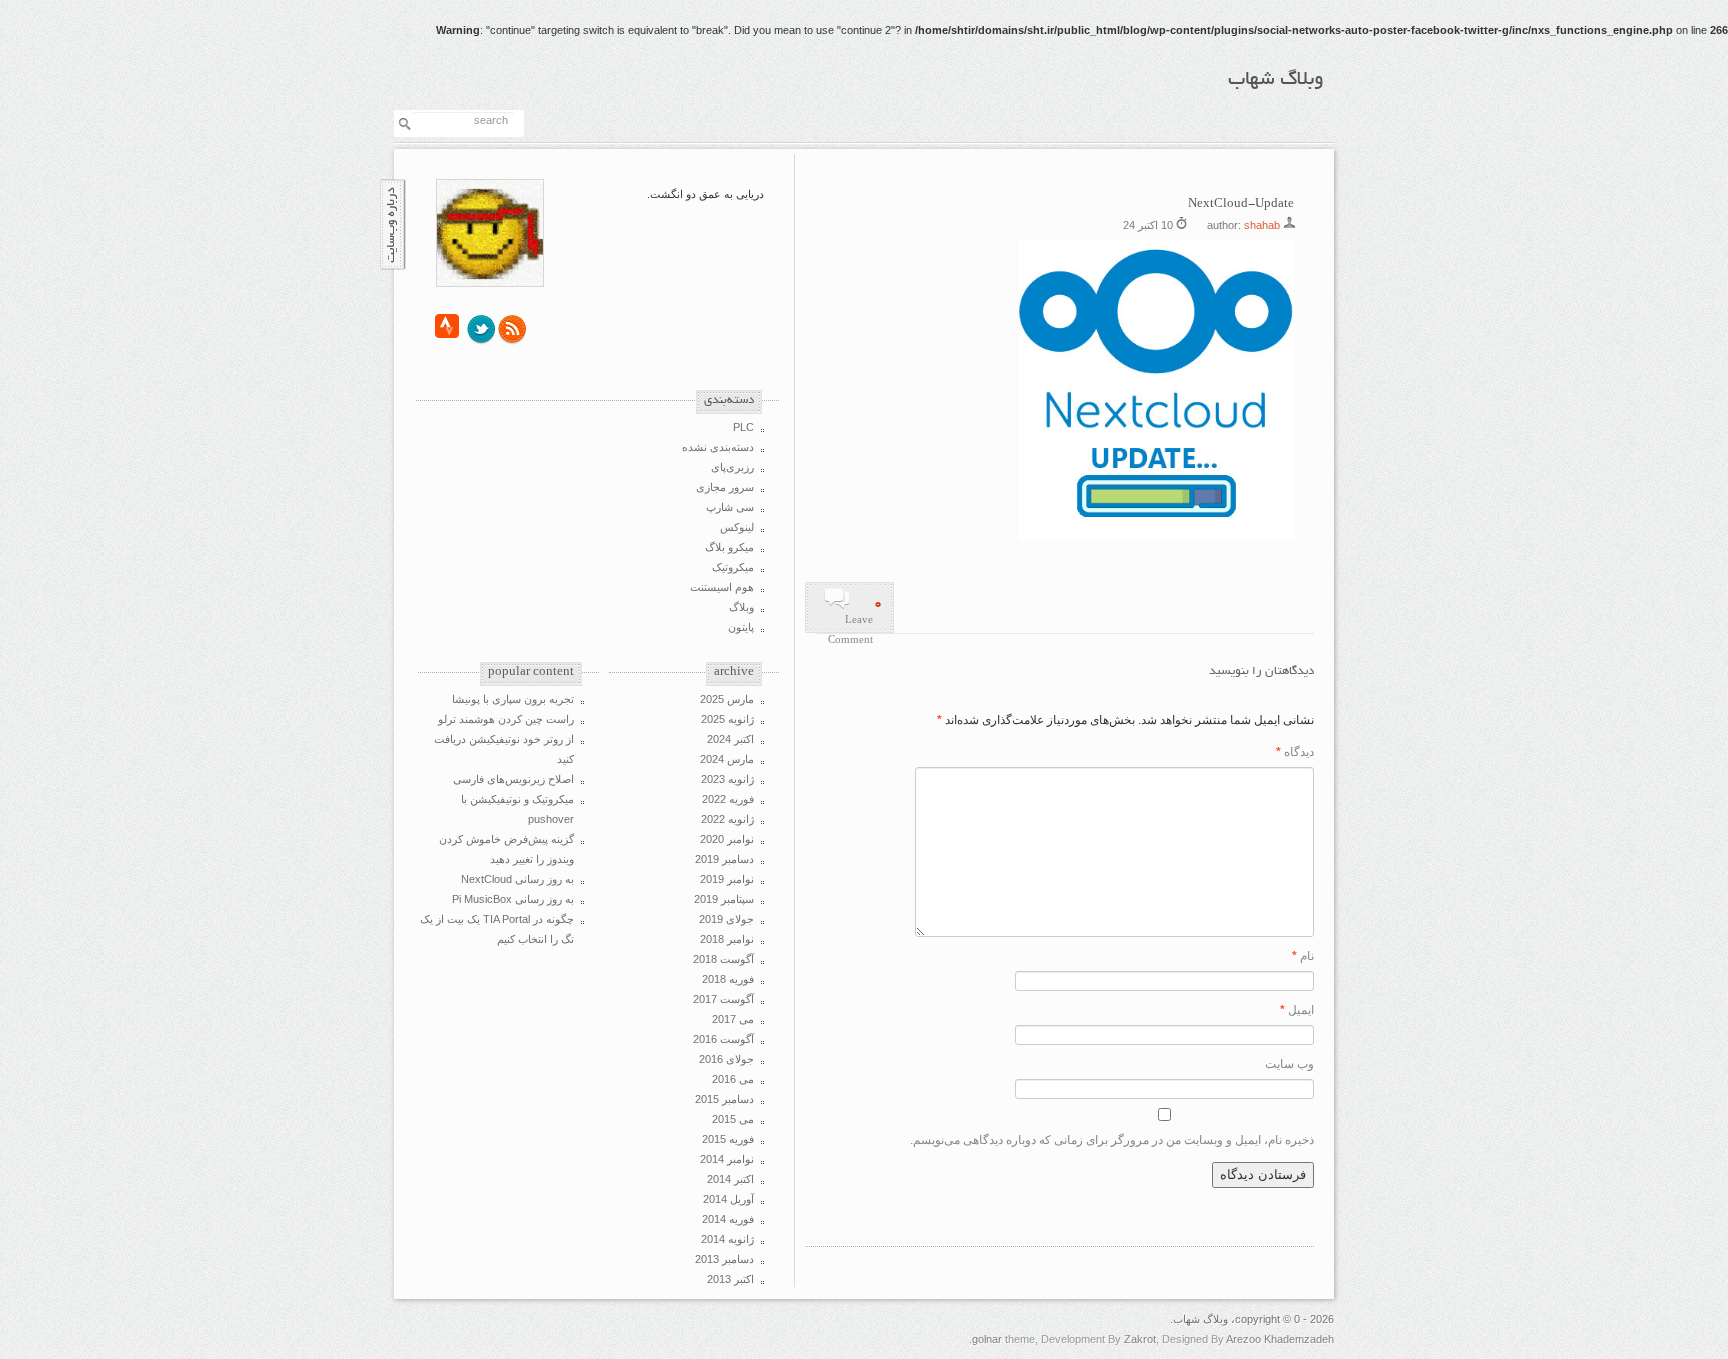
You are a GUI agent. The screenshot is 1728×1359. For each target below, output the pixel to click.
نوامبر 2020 (727, 839)
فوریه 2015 (728, 1139)
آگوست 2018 (723, 959)
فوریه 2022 (728, 799)
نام (1303, 956)
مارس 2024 (727, 759)
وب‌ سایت (1289, 1064)
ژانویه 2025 (727, 719)
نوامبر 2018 (727, 939)
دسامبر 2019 (724, 859)
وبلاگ (741, 607)
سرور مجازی (725, 487)
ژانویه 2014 (727, 1239)
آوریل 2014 (728, 1199)
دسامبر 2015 (724, 1099)
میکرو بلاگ (729, 547)
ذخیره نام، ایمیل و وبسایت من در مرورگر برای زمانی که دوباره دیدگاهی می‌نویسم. (1112, 1140)
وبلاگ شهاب (1276, 80)
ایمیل (1297, 1010)
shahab (1262, 225)
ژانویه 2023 (727, 779)
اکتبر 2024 (730, 739)
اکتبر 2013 (730, 1279)
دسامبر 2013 (724, 1259)
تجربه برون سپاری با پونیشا (513, 699)
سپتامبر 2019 (724, 899)
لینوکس (737, 527)
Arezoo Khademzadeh (1280, 1339)
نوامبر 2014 (727, 1159)
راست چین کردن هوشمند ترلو (506, 719)
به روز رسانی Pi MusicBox (513, 899)
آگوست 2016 (723, 1039)
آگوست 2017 (723, 999)
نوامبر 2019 (727, 879)
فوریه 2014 (728, 1219)
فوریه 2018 (728, 979)
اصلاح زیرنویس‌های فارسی (513, 779)
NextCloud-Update (1241, 204)
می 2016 (733, 1079)
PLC (743, 427)
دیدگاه (1295, 752)
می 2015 (733, 1119)
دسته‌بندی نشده (718, 447)
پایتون (741, 627)
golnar (987, 1339)
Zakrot (1140, 1339)
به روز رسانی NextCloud (517, 879)
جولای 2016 (726, 1059)
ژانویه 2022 (727, 819)
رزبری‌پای (732, 467)
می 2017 (733, 1019)
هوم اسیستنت (722, 587)
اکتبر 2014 (730, 1179)
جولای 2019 (726, 919)
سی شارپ (730, 507)
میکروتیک (733, 567)
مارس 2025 (727, 699)
